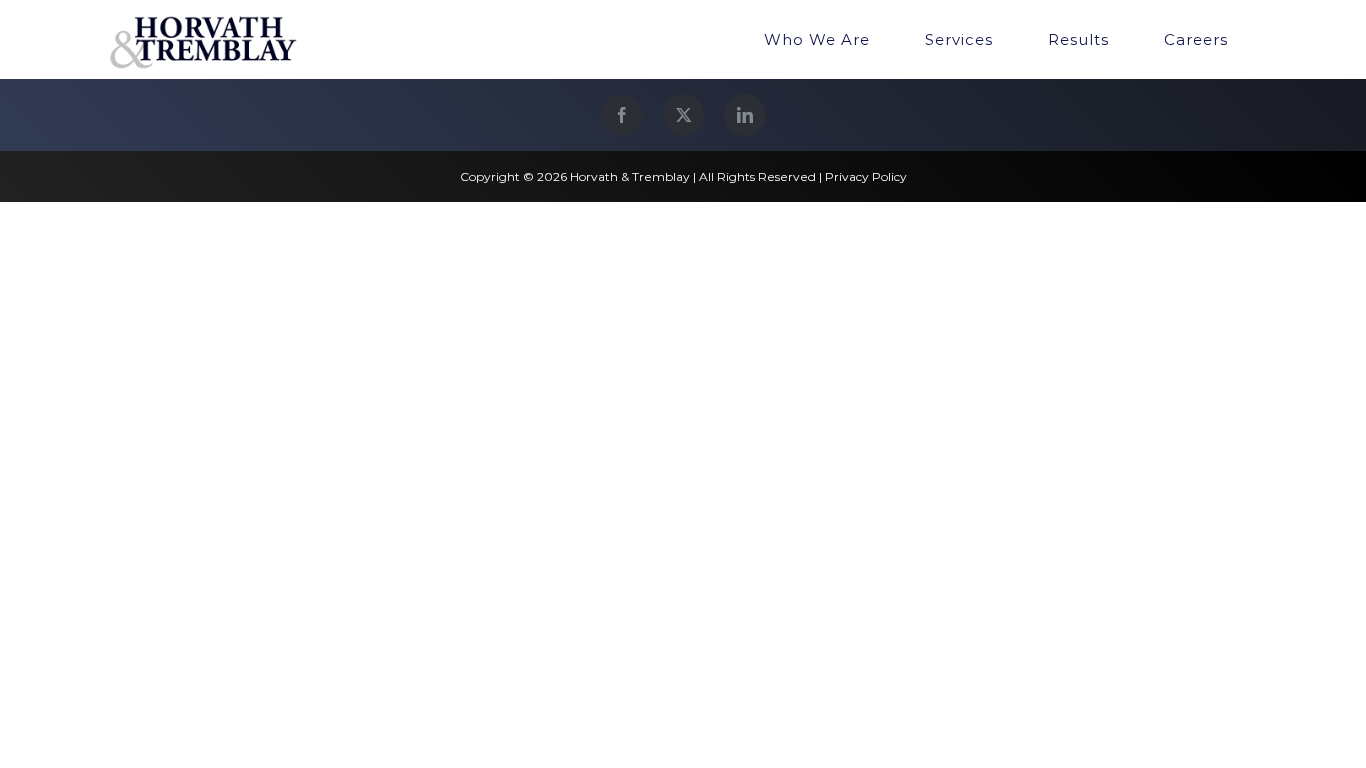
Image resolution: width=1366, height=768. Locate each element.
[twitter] (683, 115)
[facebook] (622, 115)
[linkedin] (745, 115)
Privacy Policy (866, 176)
